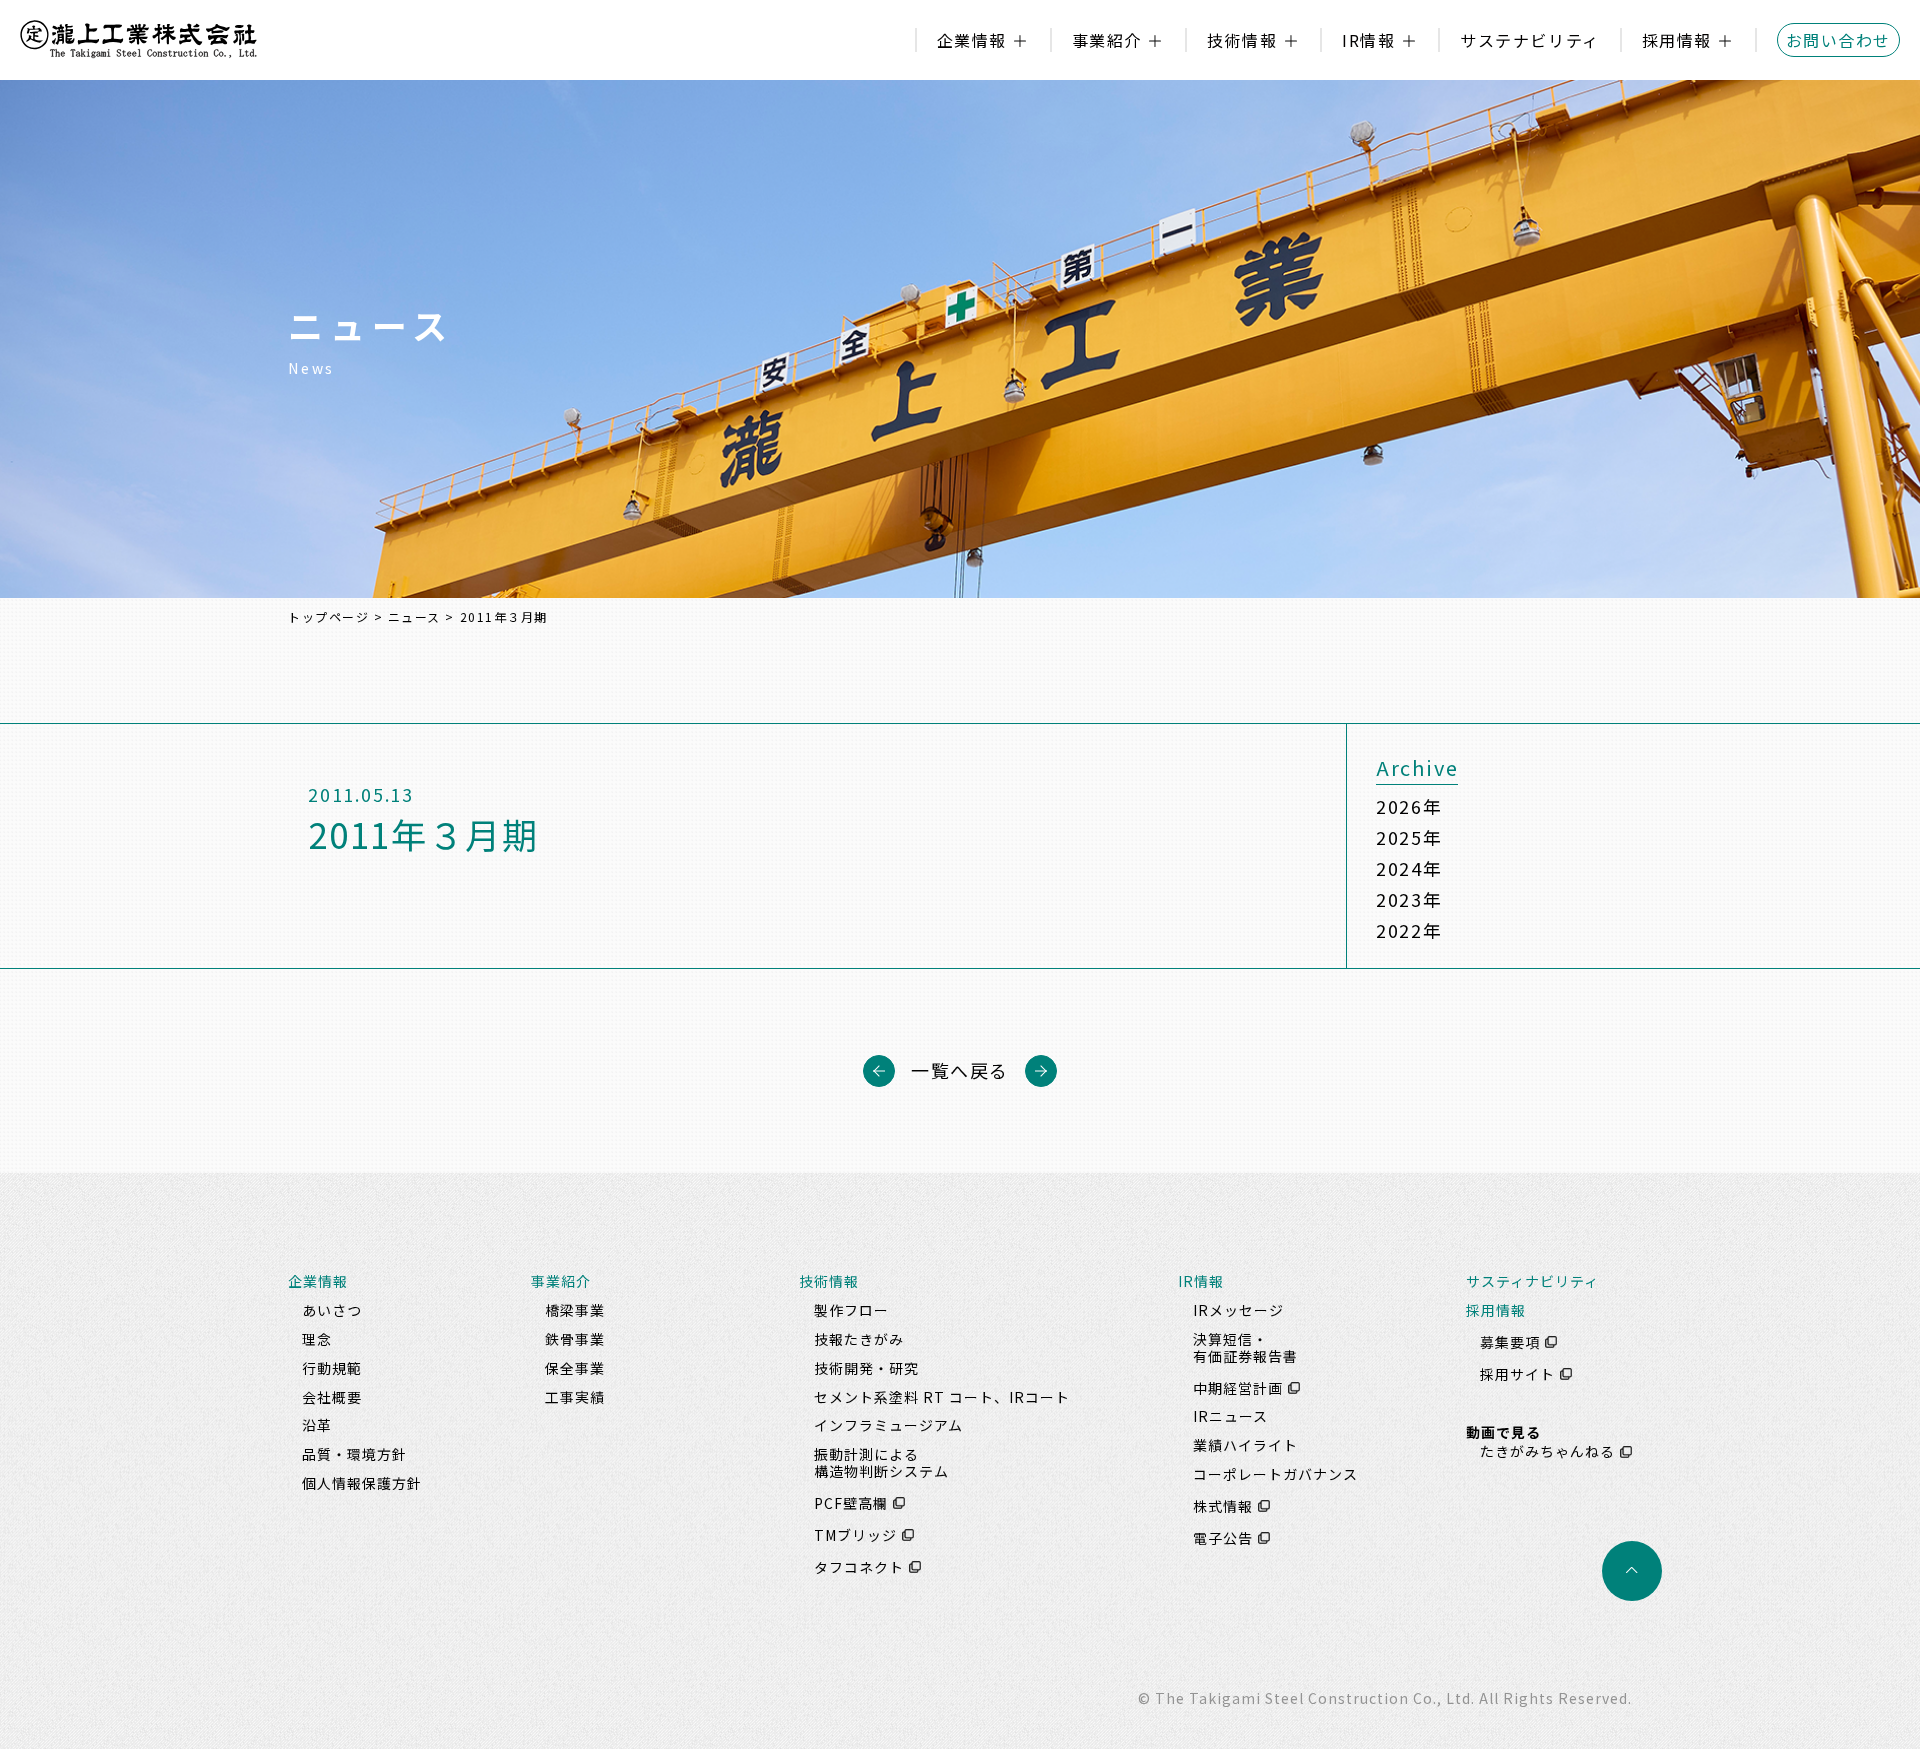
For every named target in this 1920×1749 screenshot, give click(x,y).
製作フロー (851, 1310)
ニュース (414, 616)
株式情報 (1223, 1506)
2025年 (1409, 837)
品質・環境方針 (354, 1454)
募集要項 (1510, 1342)
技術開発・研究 (866, 1368)
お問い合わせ (1838, 40)
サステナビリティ (1529, 40)
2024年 (1409, 868)
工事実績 (575, 1397)
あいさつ (332, 1310)
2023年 (1409, 899)
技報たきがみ (859, 1339)
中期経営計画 (1238, 1388)
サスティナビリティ (1532, 1281)
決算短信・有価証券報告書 (1245, 1347)
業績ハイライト (1245, 1445)
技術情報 (1242, 40)
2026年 (1409, 806)
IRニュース (1230, 1416)
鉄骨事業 (575, 1339)
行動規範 (332, 1368)
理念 (317, 1339)
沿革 (317, 1425)
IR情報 (1368, 40)
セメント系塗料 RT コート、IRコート (942, 1397)
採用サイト (1517, 1374)
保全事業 (575, 1368)
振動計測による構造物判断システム (881, 1462)
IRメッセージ (1238, 1310)
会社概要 (332, 1397)
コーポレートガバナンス (1275, 1474)
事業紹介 (1107, 40)
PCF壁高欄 (851, 1503)
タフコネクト (859, 1567)
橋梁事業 (575, 1310)
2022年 (1409, 930)
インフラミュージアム (888, 1425)
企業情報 (972, 40)
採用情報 (1677, 40)
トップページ (328, 616)
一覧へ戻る (960, 1070)
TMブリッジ (855, 1535)
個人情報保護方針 (362, 1483)
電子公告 (1223, 1538)
